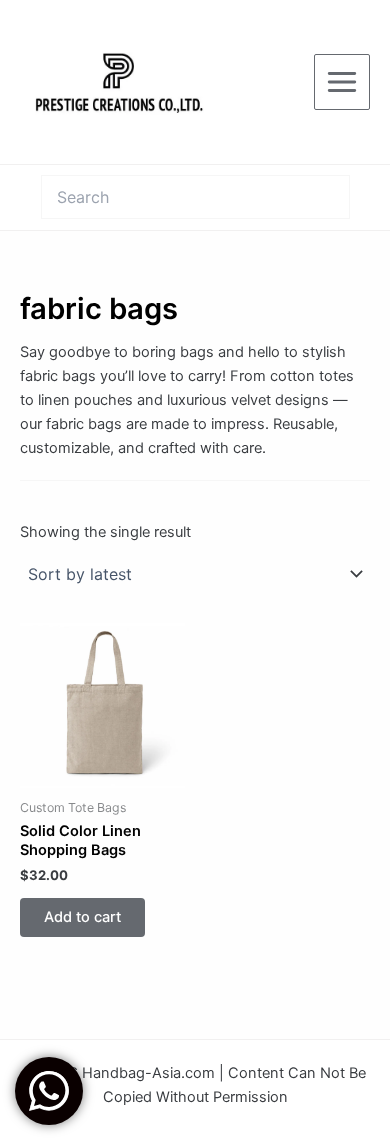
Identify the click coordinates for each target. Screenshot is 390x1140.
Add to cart (82, 917)
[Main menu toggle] (342, 82)
